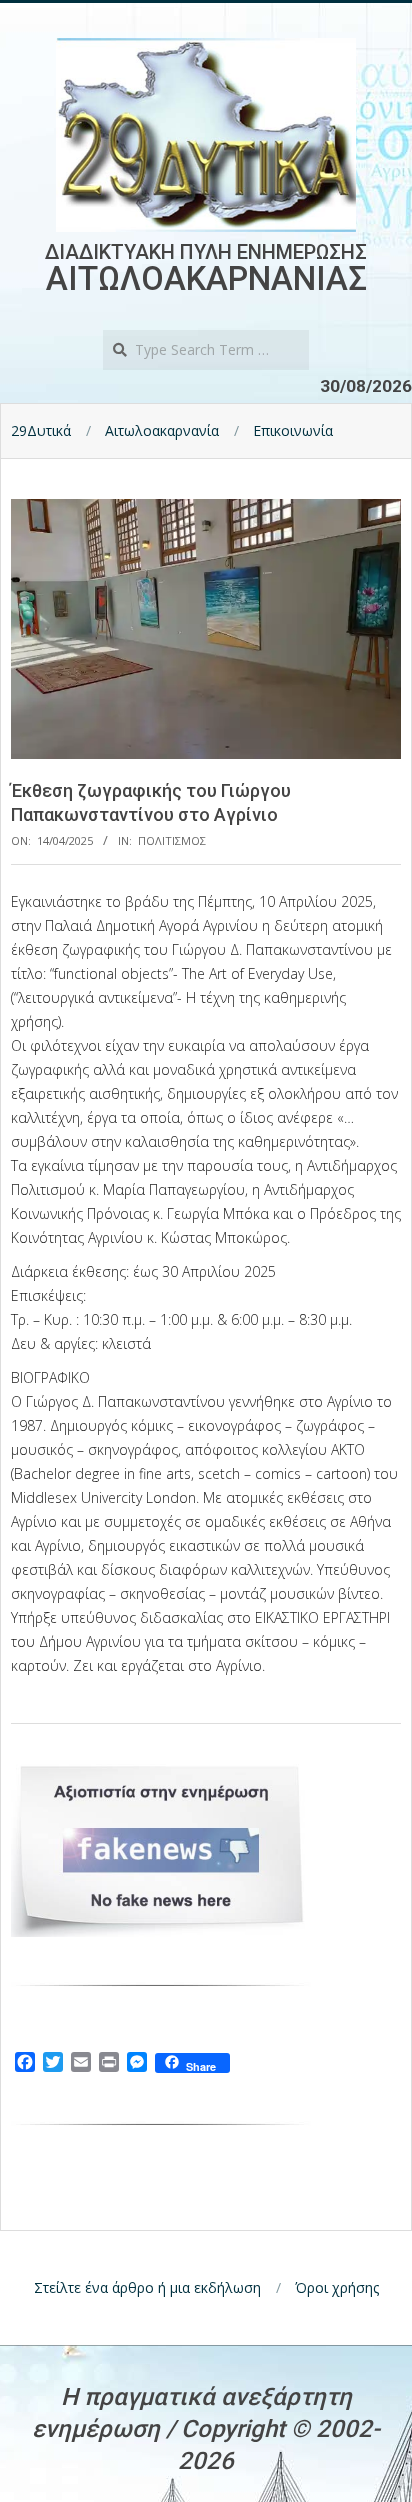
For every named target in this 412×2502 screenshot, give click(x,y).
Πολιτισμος (172, 840)
